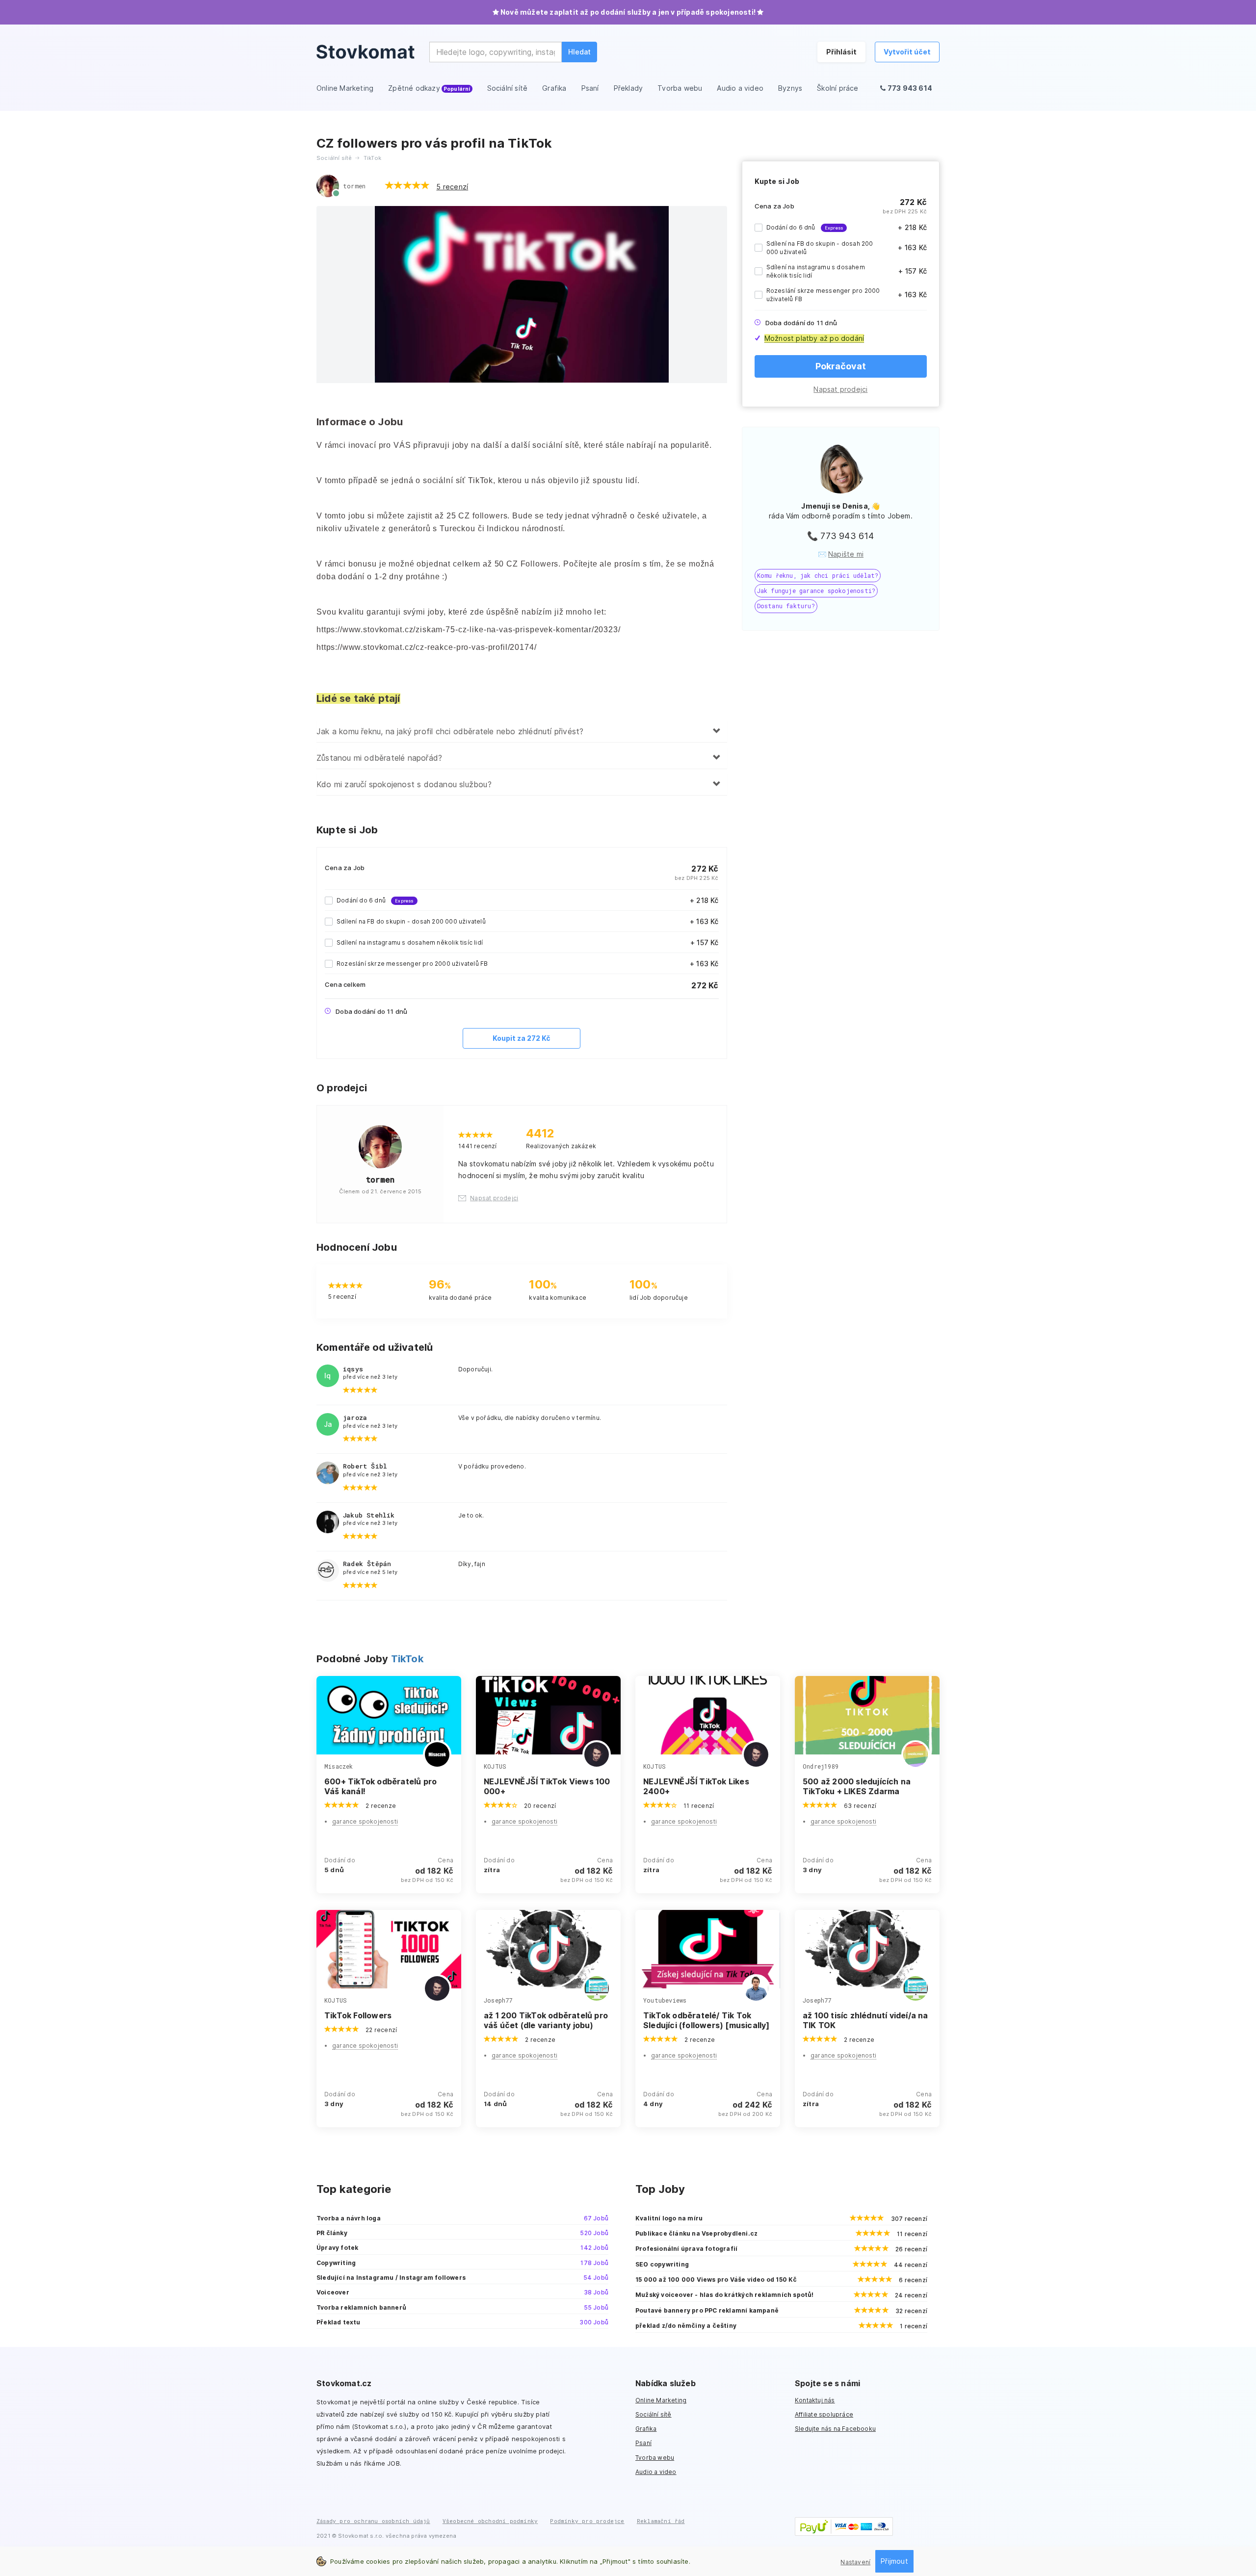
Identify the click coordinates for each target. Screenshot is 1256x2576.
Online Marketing (661, 2400)
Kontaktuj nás (815, 2400)
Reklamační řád (661, 2521)
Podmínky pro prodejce (587, 2521)
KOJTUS (495, 1766)
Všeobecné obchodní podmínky (490, 2521)
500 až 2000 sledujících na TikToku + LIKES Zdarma (857, 1786)
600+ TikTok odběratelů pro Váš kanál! (380, 1786)
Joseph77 (498, 2000)
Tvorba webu (655, 2458)
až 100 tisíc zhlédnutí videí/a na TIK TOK (865, 2020)
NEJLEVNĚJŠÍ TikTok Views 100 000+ (547, 1786)
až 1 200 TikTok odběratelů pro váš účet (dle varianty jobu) (546, 2020)
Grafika (646, 2429)
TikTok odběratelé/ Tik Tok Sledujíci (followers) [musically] (706, 2020)
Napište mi (846, 554)
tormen (354, 186)
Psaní (643, 2443)
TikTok (407, 1659)
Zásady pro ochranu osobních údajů (373, 2521)
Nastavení (855, 2562)
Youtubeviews (665, 2000)
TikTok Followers (358, 2015)
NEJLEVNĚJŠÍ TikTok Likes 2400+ (696, 1786)
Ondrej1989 (821, 1766)
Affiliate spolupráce (824, 2414)
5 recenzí (452, 187)
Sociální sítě (654, 2414)
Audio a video (656, 2472)
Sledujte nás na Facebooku (835, 2429)
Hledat (579, 52)
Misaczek (339, 1766)
